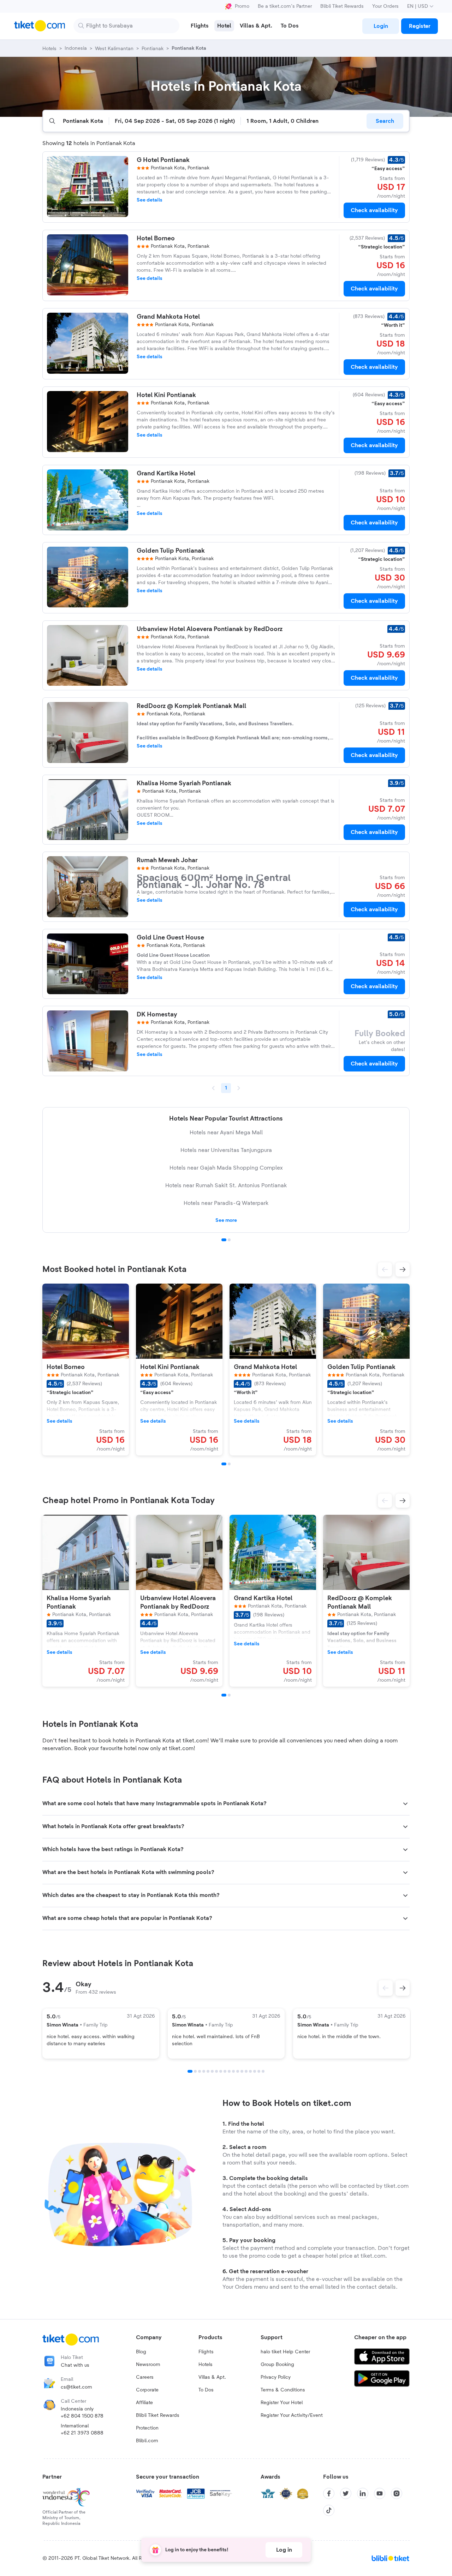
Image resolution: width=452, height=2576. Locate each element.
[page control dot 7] (216, 2071)
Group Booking (277, 2365)
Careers (145, 2377)
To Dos (206, 2390)
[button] (385, 1269)
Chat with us (75, 2365)
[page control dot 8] (221, 2071)
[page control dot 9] (225, 2071)
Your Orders (385, 6)
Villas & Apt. (212, 2377)
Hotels (206, 2365)
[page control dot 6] (212, 2071)
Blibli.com (147, 2441)
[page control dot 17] (259, 2071)
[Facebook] (329, 2493)
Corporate (147, 2390)
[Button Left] (386, 1988)
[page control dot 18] (263, 2071)
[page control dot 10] (229, 2071)
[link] (381, 26)
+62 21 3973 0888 (82, 2433)
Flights (206, 2352)
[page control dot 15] (250, 2071)
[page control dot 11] (233, 2071)
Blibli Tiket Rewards (342, 6)
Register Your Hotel (282, 2403)
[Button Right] (403, 1988)
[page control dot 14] (246, 2071)
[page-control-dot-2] (229, 1464)
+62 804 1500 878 (82, 2416)
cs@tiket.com (76, 2387)
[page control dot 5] (208, 2071)
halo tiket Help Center (285, 2352)
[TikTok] (329, 2510)
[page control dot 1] (224, 1240)
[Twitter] (346, 2493)
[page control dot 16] (255, 2071)
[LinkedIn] (363, 2493)
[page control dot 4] (204, 2071)
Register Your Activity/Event (292, 2415)
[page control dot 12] (238, 2071)
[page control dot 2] (229, 1240)
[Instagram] (397, 2493)
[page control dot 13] (242, 2071)
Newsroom (148, 2365)
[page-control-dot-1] (224, 1464)
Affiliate (144, 2403)
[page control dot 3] (200, 2071)
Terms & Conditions (283, 2390)
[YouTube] (380, 2493)
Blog (141, 2352)
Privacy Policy (276, 2377)
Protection (147, 2428)
